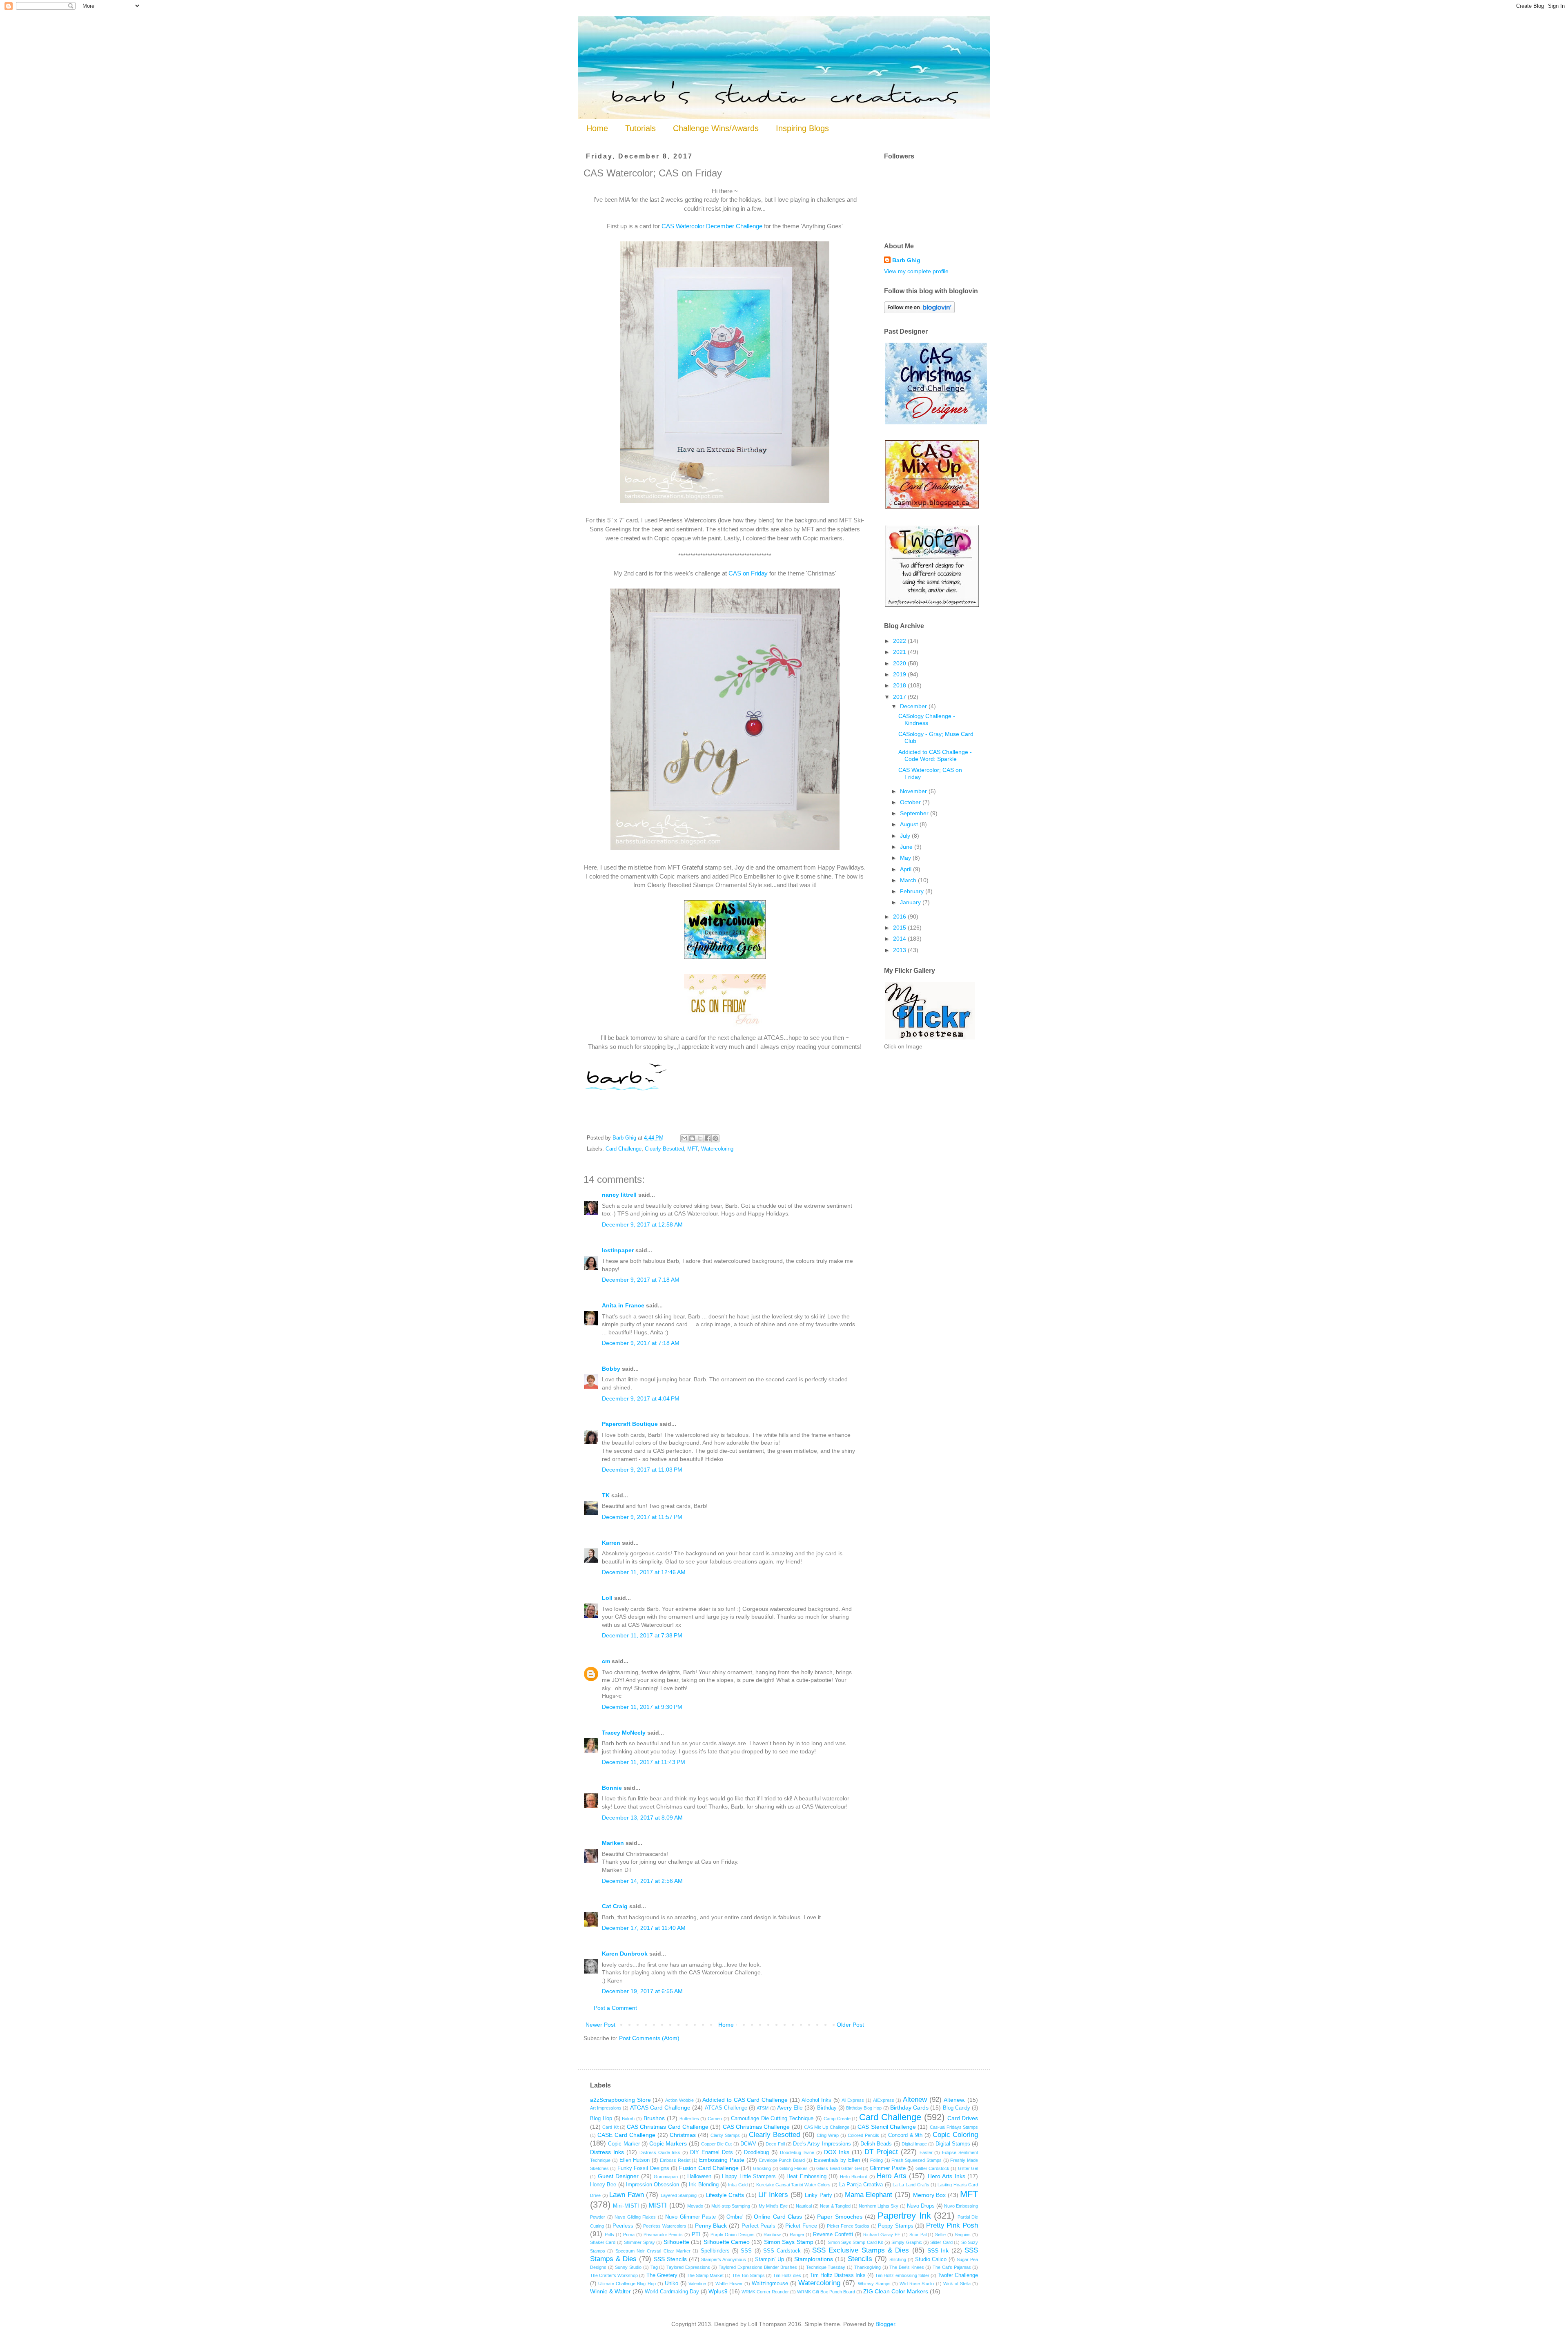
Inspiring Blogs (802, 128)
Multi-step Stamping (731, 2206)
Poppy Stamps (896, 2226)
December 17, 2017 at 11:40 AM (644, 1928)
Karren (611, 1543)
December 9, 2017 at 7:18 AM (641, 1280)
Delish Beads (876, 2144)
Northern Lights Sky (879, 2206)
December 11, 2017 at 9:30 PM (642, 1707)
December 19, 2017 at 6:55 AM (642, 1991)
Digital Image (914, 2144)
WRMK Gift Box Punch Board (826, 2292)
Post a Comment (615, 2008)
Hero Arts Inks (947, 2176)
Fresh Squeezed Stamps (917, 2160)
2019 (900, 674)
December (914, 706)
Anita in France (623, 1305)
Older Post (850, 2025)
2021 (900, 652)
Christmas (683, 2135)
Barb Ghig (906, 260)
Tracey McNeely (624, 1733)
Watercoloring (717, 1149)
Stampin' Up (770, 2259)
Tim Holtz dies (787, 2275)
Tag (654, 2267)
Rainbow (772, 2235)
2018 (900, 685)
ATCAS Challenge (726, 2108)
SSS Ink (938, 2250)
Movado (695, 2206)
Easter (926, 2152)
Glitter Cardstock (932, 2168)
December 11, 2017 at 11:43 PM (644, 1762)
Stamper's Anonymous (724, 2259)
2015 (900, 928)
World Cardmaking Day (672, 2292)
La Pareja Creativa (861, 2185)
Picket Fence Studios (848, 2226)
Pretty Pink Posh (952, 2225)
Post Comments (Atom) (649, 2038)
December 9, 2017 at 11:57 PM (642, 1517)
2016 (900, 917)
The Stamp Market (705, 2275)
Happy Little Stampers (749, 2177)
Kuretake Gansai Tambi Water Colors (793, 2185)
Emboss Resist (675, 2160)
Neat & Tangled (835, 2206)
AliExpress (884, 2100)
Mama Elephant (869, 2195)
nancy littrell (619, 1195)
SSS (746, 2251)
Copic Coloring (955, 2135)
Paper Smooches (840, 2217)
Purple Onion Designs (733, 2235)
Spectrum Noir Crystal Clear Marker (653, 2251)
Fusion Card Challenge (709, 2168)
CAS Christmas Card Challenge (668, 2127)
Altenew (915, 2100)
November (914, 791)
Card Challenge (624, 1149)
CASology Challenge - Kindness (927, 719)
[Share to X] (700, 1138)
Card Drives (963, 2118)
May (906, 858)
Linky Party (819, 2195)
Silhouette (676, 2242)
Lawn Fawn (627, 2195)
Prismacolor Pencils (663, 2235)
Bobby (611, 1369)
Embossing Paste (722, 2160)
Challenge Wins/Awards (716, 128)
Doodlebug (756, 2152)
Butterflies (689, 2119)
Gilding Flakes (794, 2168)
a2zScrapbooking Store (620, 2100)
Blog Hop (601, 2119)
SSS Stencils (670, 2259)
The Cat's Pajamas (952, 2267)
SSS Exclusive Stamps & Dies (861, 2250)
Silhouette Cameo (727, 2242)
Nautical (804, 2206)
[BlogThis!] (692, 1138)
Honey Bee (603, 2185)
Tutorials (640, 128)
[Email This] (684, 1138)
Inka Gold (738, 2185)
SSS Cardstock (782, 2251)
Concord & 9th (905, 2135)
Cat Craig (615, 1906)
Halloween (699, 2177)
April (906, 869)
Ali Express (853, 2100)
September (915, 813)
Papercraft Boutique (630, 1424)
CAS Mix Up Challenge (827, 2127)
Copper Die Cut (717, 2144)
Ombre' (735, 2217)
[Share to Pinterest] (715, 1138)
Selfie (940, 2235)
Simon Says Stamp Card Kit (855, 2242)
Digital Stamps (953, 2144)
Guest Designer (618, 2176)
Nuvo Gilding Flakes (635, 2217)
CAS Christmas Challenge (756, 2127)
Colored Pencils (863, 2135)
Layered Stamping (679, 2195)
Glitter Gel (968, 2168)
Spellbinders (715, 2251)
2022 (900, 641)
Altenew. (954, 2100)
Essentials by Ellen (837, 2160)
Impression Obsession (653, 2185)
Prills (609, 2235)
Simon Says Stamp (789, 2242)
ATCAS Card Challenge (660, 2108)
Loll (607, 1598)
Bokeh (628, 2119)
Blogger (885, 2324)
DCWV (748, 2144)
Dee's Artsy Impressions (822, 2144)
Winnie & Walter (610, 2291)
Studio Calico (931, 2259)
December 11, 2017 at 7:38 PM (642, 1635)
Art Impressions (606, 2108)
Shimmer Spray (639, 2242)
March (909, 880)
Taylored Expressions (688, 2267)
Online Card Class (778, 2217)
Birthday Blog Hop (864, 2108)
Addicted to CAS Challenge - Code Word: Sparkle (935, 755)
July (906, 836)
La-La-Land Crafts (911, 2185)
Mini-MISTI (626, 2206)
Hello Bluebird (854, 2177)
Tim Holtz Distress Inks (838, 2275)
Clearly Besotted (664, 1149)
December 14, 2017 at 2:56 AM (642, 1881)
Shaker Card (603, 2242)
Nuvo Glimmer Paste (690, 2217)
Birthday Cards (909, 2108)
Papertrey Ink (904, 2216)
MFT (693, 1149)
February (913, 891)
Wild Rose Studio (917, 2284)
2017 (900, 697)
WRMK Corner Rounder (765, 2292)
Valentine (697, 2284)
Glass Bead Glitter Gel (839, 2168)
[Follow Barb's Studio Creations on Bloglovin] (919, 311)
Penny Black (711, 2226)
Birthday (827, 2108)
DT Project (881, 2152)
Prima (629, 2235)
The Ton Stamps (748, 2275)
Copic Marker (624, 2144)
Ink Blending (704, 2185)
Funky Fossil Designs (643, 2168)
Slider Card (941, 2242)
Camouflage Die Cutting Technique (772, 2119)
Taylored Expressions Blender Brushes (758, 2267)
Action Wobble (679, 2100)
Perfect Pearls (759, 2226)
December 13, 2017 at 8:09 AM (642, 1818)
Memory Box (930, 2195)
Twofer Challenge (958, 2275)
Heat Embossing (806, 2177)
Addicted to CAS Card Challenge (745, 2100)
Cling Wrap (828, 2135)
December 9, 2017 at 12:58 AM (642, 1224)
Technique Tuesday (826, 2267)
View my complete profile (916, 271)
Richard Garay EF (882, 2235)
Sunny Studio (628, 2267)
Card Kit (610, 2127)
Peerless (623, 2226)
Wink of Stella (957, 2284)
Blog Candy (957, 2108)
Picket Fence (801, 2226)
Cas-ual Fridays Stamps (954, 2127)
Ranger (797, 2235)
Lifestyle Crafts (725, 2195)
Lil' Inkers (773, 2195)
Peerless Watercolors (665, 2226)
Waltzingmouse (770, 2284)
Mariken (613, 1843)
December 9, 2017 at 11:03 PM (642, 1470)
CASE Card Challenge (626, 2135)
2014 (900, 939)
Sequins (963, 2235)
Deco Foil (775, 2144)
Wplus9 (718, 2291)
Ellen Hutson (635, 2160)
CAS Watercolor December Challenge (712, 226)
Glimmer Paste (888, 2168)
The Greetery (662, 2275)
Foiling (876, 2160)
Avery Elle (790, 2108)
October (911, 802)
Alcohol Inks (816, 2100)
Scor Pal (918, 2235)
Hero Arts (892, 2176)
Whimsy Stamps (874, 2284)
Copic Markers (668, 2143)
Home (597, 128)
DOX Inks (837, 2152)
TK (606, 1495)
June (907, 847)
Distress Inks (607, 2152)
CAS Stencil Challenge (887, 2127)
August (910, 824)
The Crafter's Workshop (614, 2275)
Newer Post (600, 2025)
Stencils (860, 2259)
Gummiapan (666, 2177)
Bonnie (612, 1788)
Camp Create (837, 2119)
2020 (900, 663)
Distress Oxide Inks (660, 2152)
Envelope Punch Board (782, 2160)
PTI (696, 2235)
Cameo (715, 2119)
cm (606, 1661)
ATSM (763, 2108)
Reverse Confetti (833, 2235)
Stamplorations (814, 2259)
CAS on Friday (748, 573)
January (911, 902)
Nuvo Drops (921, 2206)
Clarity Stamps (725, 2135)
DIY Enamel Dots (712, 2152)
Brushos (654, 2118)
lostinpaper (618, 1250)
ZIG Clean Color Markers (896, 2291)
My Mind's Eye (773, 2206)
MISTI (658, 2205)
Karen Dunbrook (625, 1954)
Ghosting (762, 2168)
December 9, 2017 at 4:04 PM (641, 1398)
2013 (900, 950)
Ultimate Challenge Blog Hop (627, 2284)
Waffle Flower (729, 2284)
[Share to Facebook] (708, 1138)
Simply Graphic (906, 2242)
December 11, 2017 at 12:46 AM (644, 1572)
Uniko (672, 2284)
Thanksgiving (868, 2267)
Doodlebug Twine (797, 2152)
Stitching (898, 2259)
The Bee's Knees (906, 2267)
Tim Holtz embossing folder (902, 2275)
